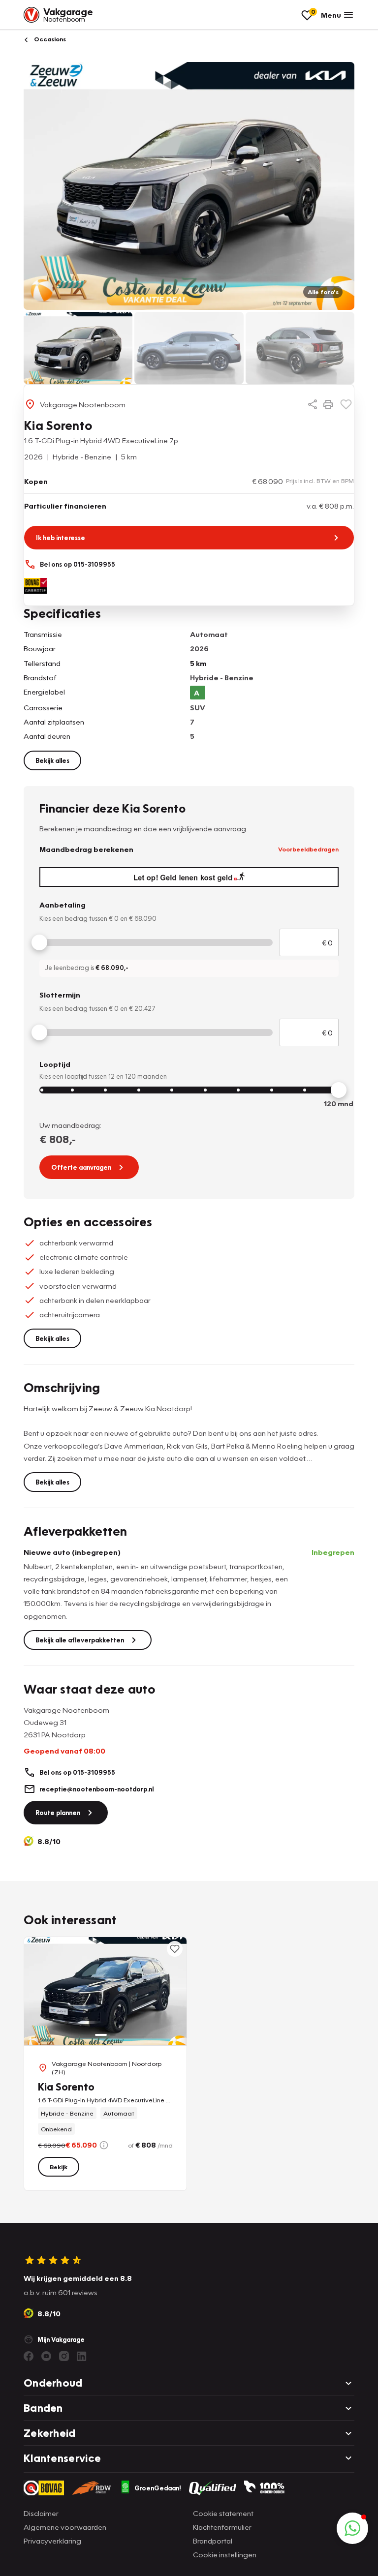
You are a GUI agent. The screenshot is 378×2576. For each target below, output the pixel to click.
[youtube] (46, 2356)
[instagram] (64, 2356)
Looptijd (55, 1064)
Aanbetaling (63, 905)
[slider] (39, 942)
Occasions (49, 39)
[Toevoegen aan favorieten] (346, 404)
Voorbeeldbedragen (308, 849)
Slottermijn (60, 995)
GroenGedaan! (158, 2488)
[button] (352, 2528)
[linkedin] (82, 2356)
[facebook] (29, 2356)
